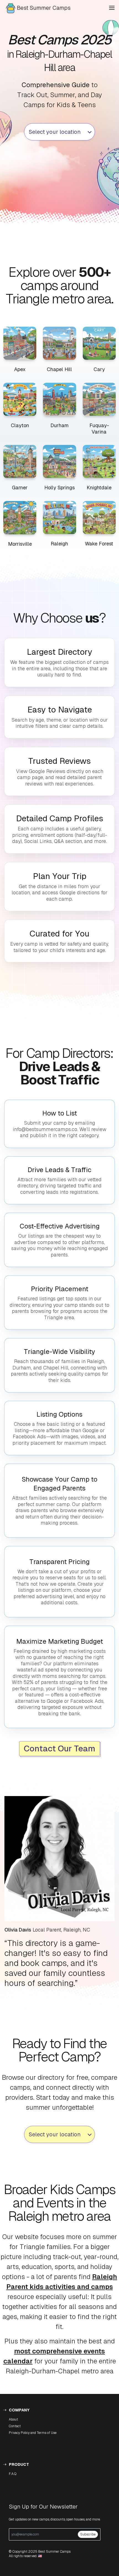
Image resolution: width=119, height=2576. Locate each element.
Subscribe (88, 2534)
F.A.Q (13, 2474)
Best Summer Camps (44, 8)
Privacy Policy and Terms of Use (33, 2433)
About (13, 2419)
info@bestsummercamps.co (45, 1129)
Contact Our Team (59, 1748)
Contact (15, 2426)
